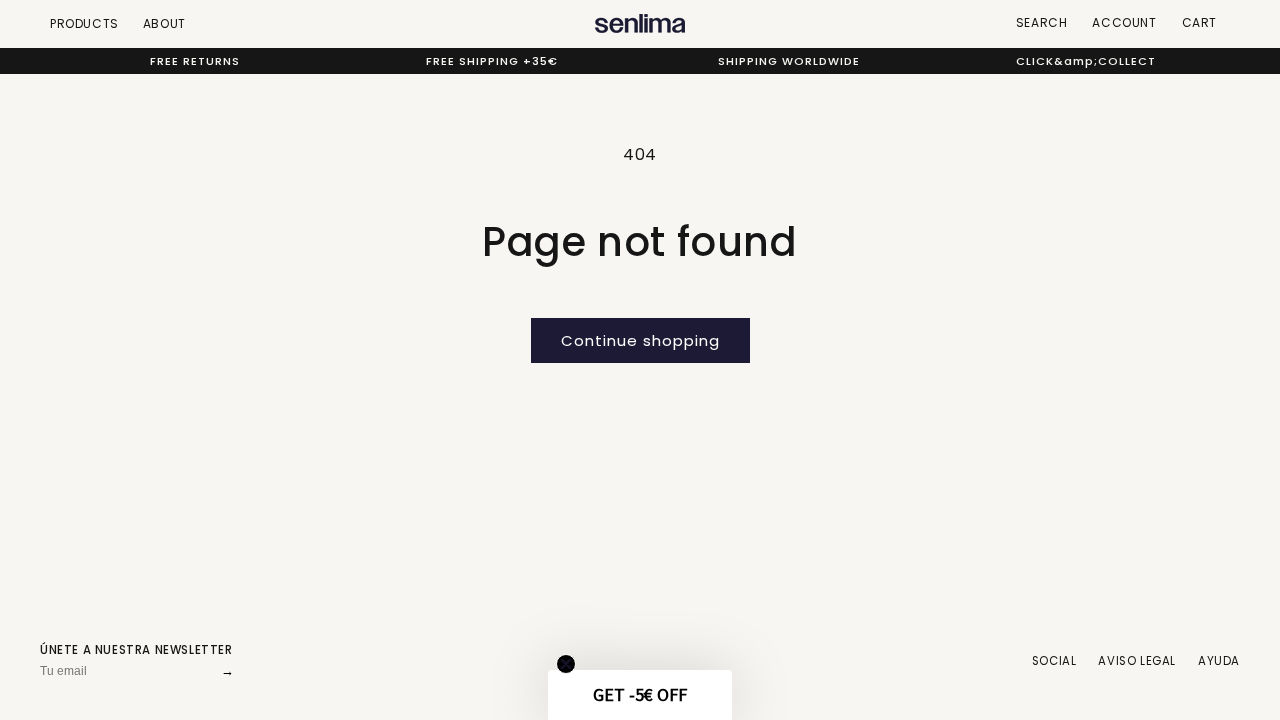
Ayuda (1219, 661)
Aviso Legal (1137, 661)
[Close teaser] (566, 664)
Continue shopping (640, 340)
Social (1054, 661)
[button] (640, 695)
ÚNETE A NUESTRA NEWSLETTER (136, 650)
